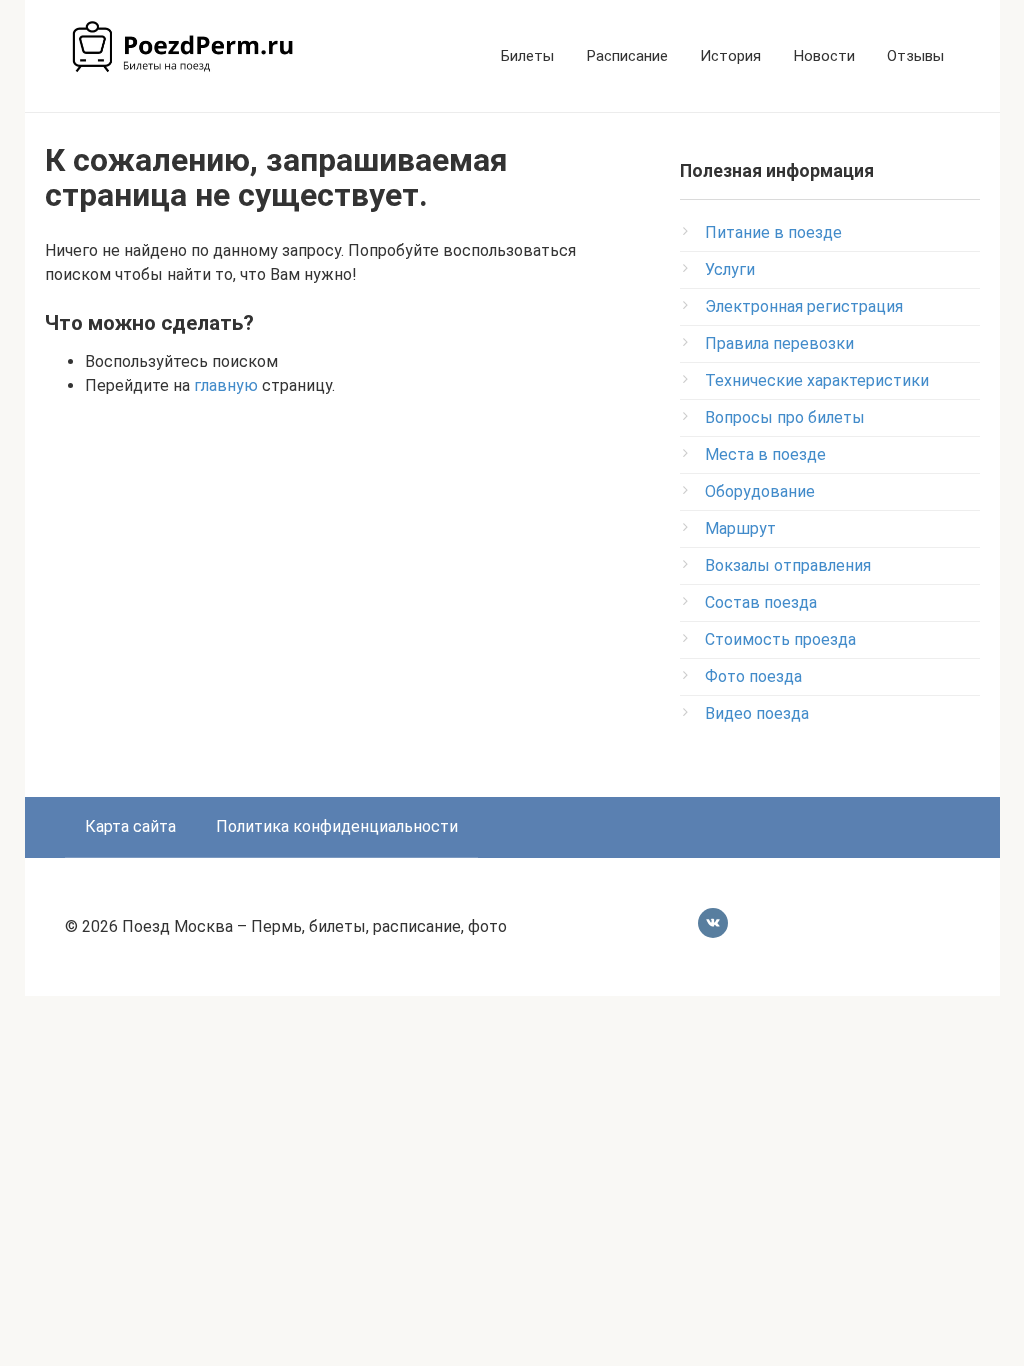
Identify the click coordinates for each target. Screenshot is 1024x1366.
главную (226, 385)
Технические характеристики (817, 380)
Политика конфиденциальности (337, 826)
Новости (824, 56)
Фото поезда (753, 676)
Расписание (627, 56)
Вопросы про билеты (785, 417)
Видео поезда (757, 713)
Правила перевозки (779, 343)
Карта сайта (130, 826)
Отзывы (915, 56)
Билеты (527, 56)
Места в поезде (765, 454)
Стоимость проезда (780, 639)
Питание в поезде (773, 232)
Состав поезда (761, 602)
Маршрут (740, 528)
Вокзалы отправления (788, 565)
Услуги (730, 269)
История (730, 56)
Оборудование (760, 491)
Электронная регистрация (804, 306)
